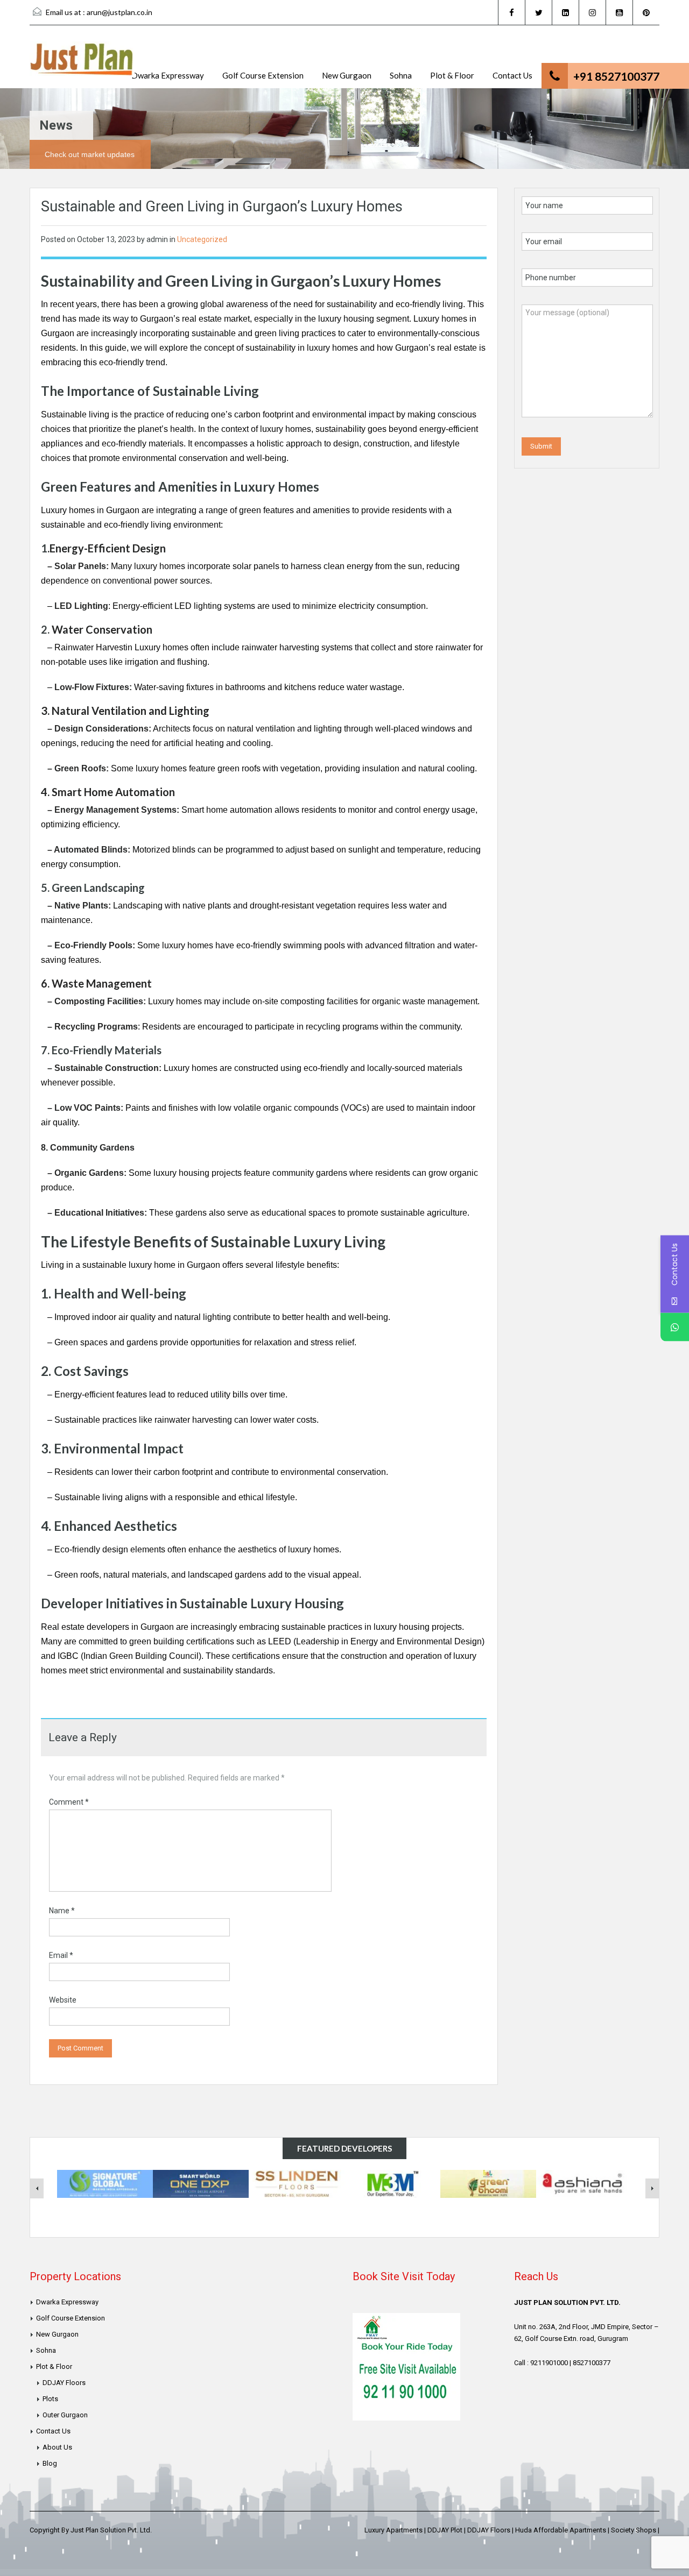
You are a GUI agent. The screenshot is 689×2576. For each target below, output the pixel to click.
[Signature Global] (105, 2183)
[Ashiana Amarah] (584, 2183)
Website (63, 2000)
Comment (69, 1802)
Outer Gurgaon (65, 2415)
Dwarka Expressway (168, 75)
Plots (50, 2399)
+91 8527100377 (616, 76)
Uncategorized (202, 239)
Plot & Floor (452, 75)
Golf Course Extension (263, 75)
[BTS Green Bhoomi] (488, 2183)
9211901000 (549, 2363)
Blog (50, 2463)
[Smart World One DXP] (201, 2183)
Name (62, 1911)
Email (61, 1955)
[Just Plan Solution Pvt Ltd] (82, 65)
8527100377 (592, 2363)
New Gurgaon (347, 75)
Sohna (401, 75)
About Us (57, 2447)
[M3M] (392, 2183)
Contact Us (512, 75)
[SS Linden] (297, 2183)
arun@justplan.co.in (119, 12)
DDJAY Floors (64, 2383)
